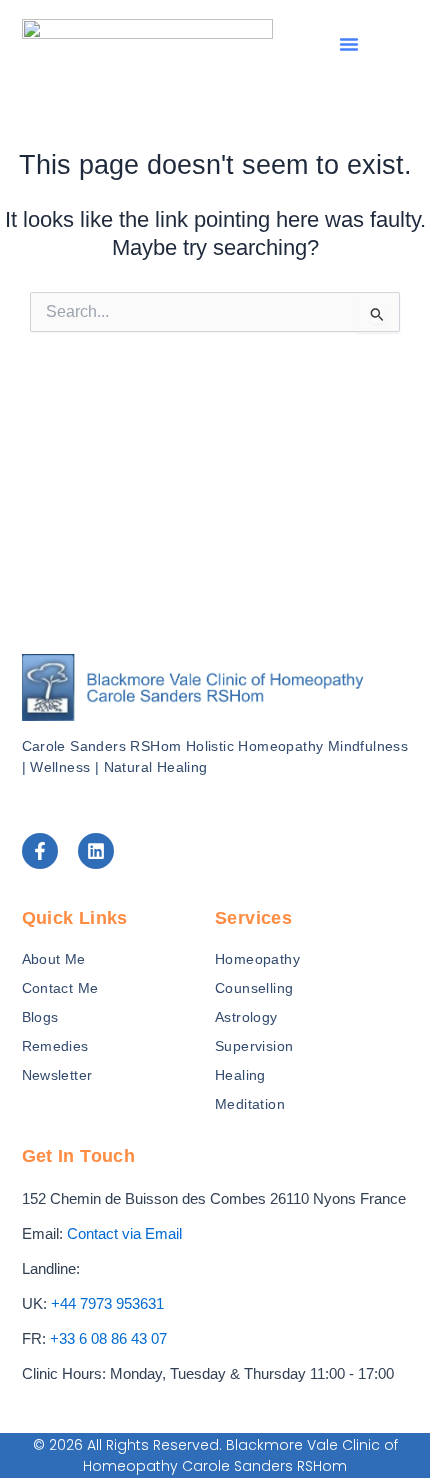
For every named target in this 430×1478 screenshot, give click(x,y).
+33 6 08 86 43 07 (108, 1339)
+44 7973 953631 (107, 1304)
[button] (349, 44)
